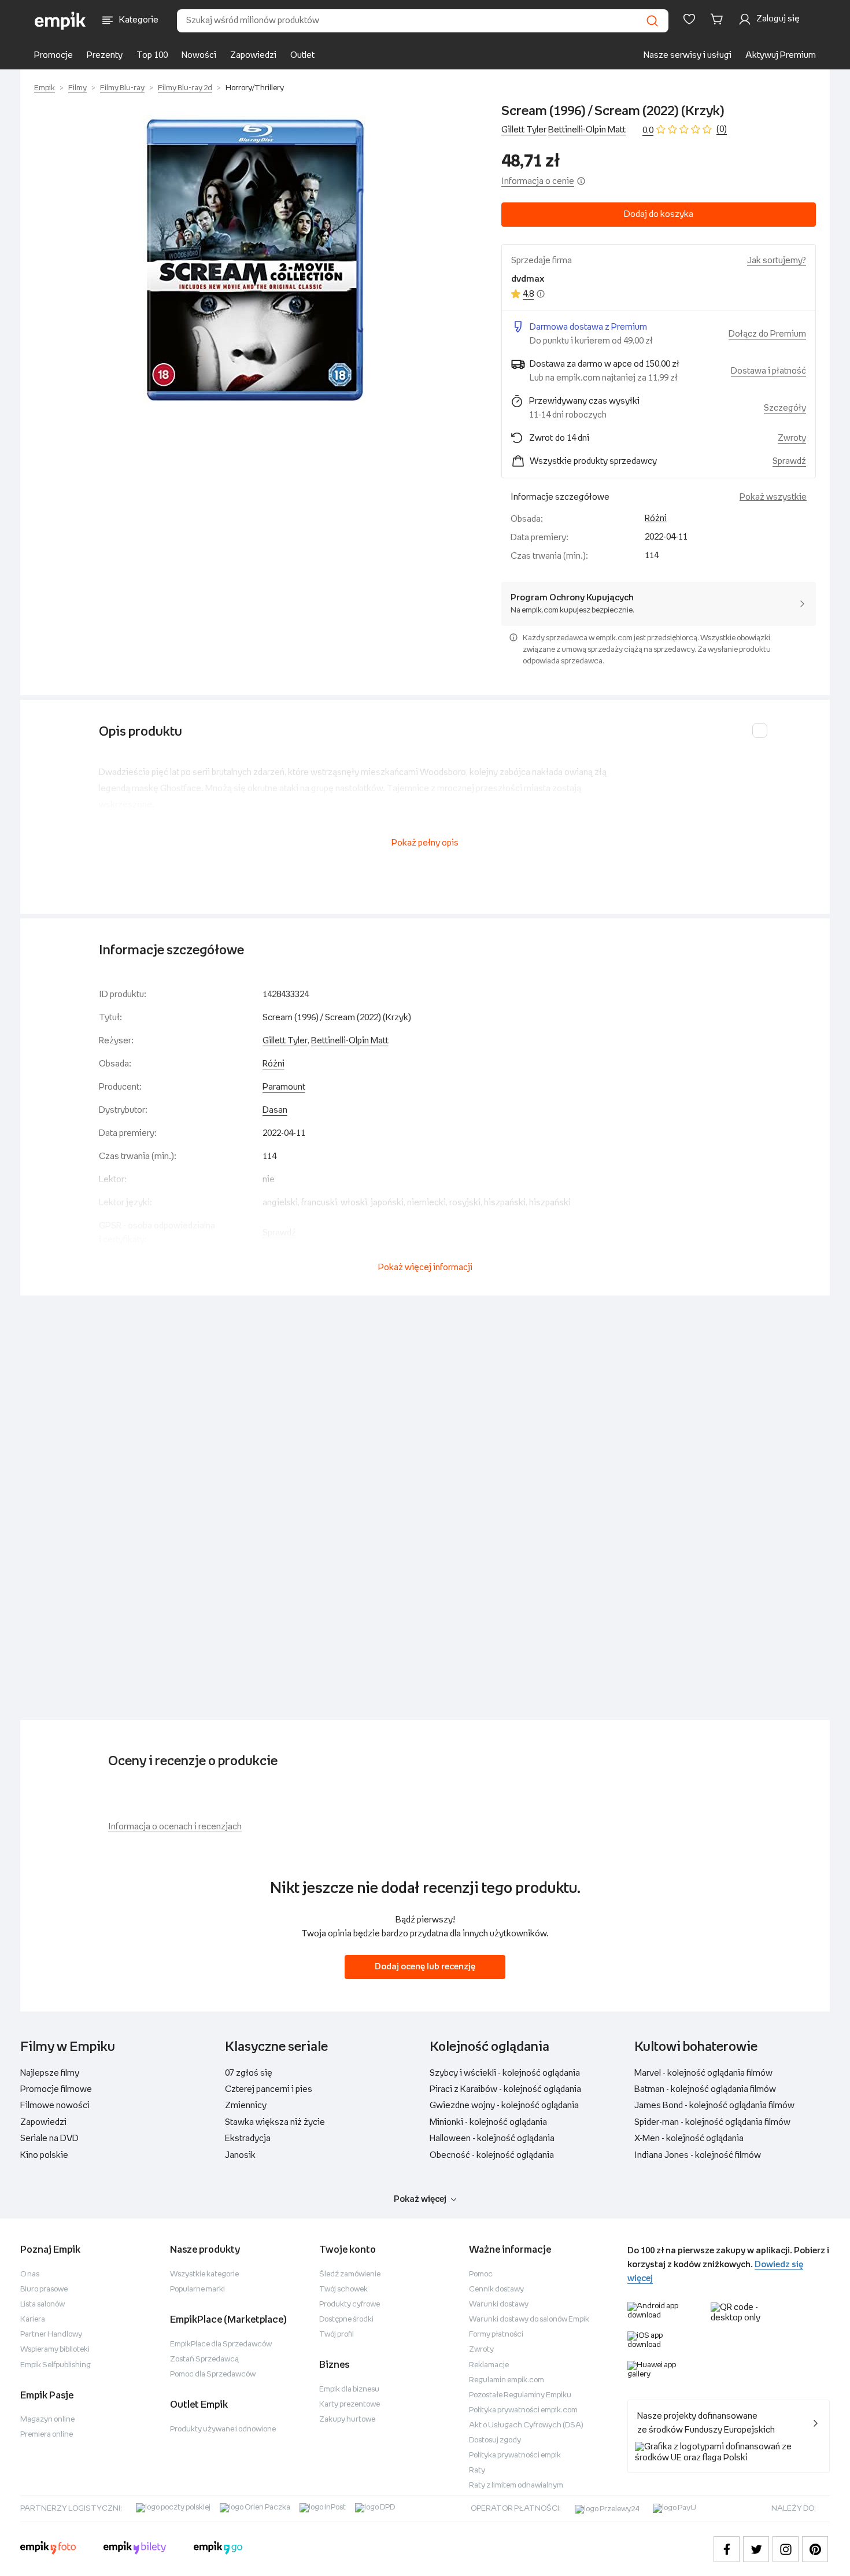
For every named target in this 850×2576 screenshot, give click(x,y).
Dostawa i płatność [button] (768, 371)
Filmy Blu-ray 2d (185, 88)
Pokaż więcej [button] (420, 2199)
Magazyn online (47, 2420)
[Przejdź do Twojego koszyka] (719, 19)
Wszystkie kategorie (204, 2274)
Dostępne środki (346, 2319)
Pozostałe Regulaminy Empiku (520, 2395)
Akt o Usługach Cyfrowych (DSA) (526, 2425)
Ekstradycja (248, 2138)
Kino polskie (44, 2155)
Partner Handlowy (51, 2335)
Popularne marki (197, 2289)
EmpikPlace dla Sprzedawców (221, 2344)
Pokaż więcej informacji (425, 1267)
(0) (722, 129)
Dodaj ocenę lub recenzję (425, 1967)
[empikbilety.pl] (135, 2549)
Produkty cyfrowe (350, 2304)
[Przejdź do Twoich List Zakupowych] (689, 19)
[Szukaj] (652, 21)
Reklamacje (489, 2365)
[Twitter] (756, 2549)
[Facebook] (727, 2549)
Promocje (53, 55)
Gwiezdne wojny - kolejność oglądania (504, 2106)
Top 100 (152, 55)
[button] (256, 260)
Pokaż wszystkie (773, 497)
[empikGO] (218, 2549)
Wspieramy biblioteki (55, 2350)
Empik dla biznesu (349, 2389)
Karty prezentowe (350, 2405)
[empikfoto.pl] (48, 2549)
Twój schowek (343, 2289)
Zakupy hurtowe (347, 2420)
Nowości (199, 55)
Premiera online (47, 2435)
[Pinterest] (815, 2549)
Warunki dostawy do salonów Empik (529, 2319)
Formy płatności (496, 2335)
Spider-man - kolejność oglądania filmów (712, 2122)
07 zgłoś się (249, 2073)
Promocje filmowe (56, 2089)
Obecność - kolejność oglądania (492, 2155)
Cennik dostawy (496, 2289)
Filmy (77, 88)
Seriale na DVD (49, 2138)
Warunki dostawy (499, 2304)
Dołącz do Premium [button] (767, 334)
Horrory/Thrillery (255, 88)
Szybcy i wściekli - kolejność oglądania (505, 2073)
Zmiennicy (246, 2106)
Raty (477, 2470)
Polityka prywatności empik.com (523, 2410)
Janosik (240, 2155)
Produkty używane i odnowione (223, 2429)
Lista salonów (42, 2304)
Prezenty (105, 55)
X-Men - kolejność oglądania (689, 2138)
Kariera (33, 2319)
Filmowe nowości (55, 2106)
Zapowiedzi (253, 55)
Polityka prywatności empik (515, 2455)
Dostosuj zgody (495, 2440)
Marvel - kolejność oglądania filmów (703, 2073)
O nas (30, 2274)
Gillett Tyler (524, 130)
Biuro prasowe (44, 2289)
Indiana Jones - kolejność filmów (698, 2155)
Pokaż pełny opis (425, 843)
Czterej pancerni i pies (269, 2089)
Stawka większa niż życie (275, 2122)
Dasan (275, 1110)
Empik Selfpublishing (56, 2365)
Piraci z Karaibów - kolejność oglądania (505, 2089)
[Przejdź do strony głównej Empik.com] (60, 21)
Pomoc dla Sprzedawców (213, 2374)
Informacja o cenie (538, 181)
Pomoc (481, 2274)
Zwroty (481, 2350)
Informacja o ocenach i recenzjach (175, 1827)
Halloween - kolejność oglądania (492, 2138)
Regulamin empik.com (507, 2380)
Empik (45, 88)
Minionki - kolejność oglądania (488, 2122)
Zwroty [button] (792, 438)
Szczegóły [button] (785, 408)
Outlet (302, 55)
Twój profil (337, 2335)
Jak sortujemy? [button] (777, 261)
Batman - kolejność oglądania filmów (705, 2089)
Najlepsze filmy (50, 2073)
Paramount (284, 1087)
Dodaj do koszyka (659, 214)
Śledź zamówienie (350, 2274)
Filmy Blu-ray (122, 88)
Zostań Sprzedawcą (204, 2359)
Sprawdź (789, 461)
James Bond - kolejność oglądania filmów (714, 2106)
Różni (656, 518)
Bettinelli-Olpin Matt (587, 130)
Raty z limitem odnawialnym (516, 2485)
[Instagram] (786, 2549)
